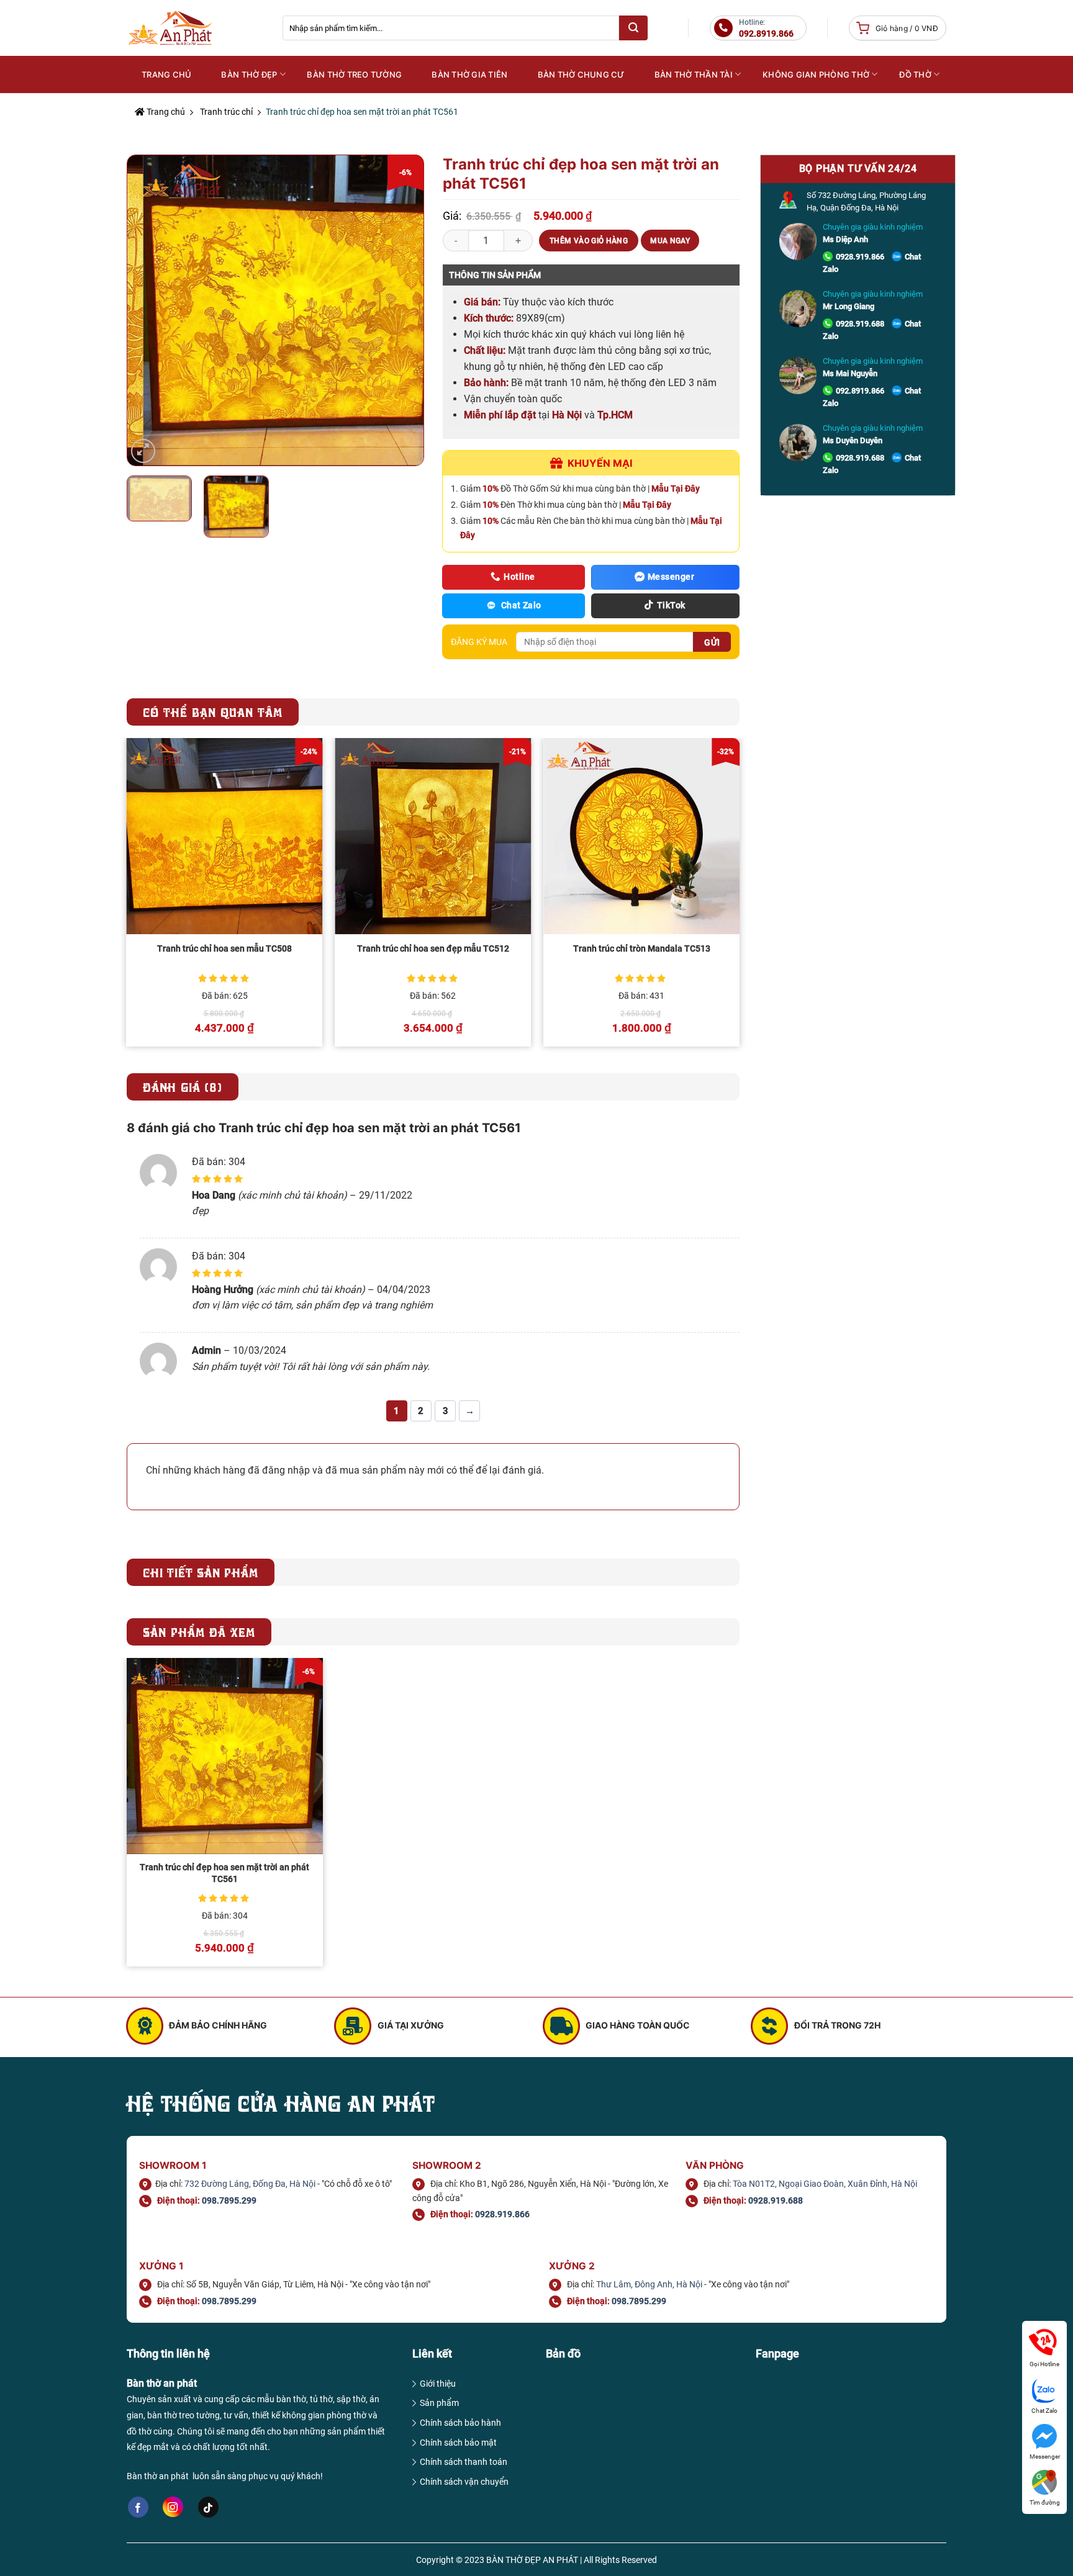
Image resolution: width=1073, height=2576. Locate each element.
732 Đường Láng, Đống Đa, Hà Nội (250, 2184)
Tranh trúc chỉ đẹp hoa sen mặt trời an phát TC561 (224, 1873)
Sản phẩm (439, 2403)
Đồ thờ (915, 74)
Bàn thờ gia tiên (469, 74)
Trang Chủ (166, 74)
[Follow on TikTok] (208, 2507)
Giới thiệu (438, 2384)
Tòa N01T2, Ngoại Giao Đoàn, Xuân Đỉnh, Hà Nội (825, 2184)
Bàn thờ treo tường (354, 74)
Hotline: (766, 28)
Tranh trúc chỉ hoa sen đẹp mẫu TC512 (433, 949)
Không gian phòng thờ (816, 74)
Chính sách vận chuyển (464, 2482)
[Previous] (149, 310)
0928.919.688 (860, 324)
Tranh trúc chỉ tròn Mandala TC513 (642, 949)
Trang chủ (165, 112)
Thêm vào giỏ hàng (589, 241)
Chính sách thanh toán (464, 2462)
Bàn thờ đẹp (249, 74)
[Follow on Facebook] (138, 2507)
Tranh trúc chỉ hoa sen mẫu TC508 (224, 949)
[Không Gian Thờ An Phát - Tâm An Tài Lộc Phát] (195, 28)
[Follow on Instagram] (173, 2507)
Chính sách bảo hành (460, 2423)
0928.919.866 (860, 257)
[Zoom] (143, 451)
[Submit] (633, 28)
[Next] (402, 310)
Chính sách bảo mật (458, 2443)
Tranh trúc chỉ (226, 112)
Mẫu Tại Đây (676, 489)
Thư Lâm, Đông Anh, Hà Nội (649, 2284)
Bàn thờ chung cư (581, 74)
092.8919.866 (860, 391)
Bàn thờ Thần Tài (694, 74)
